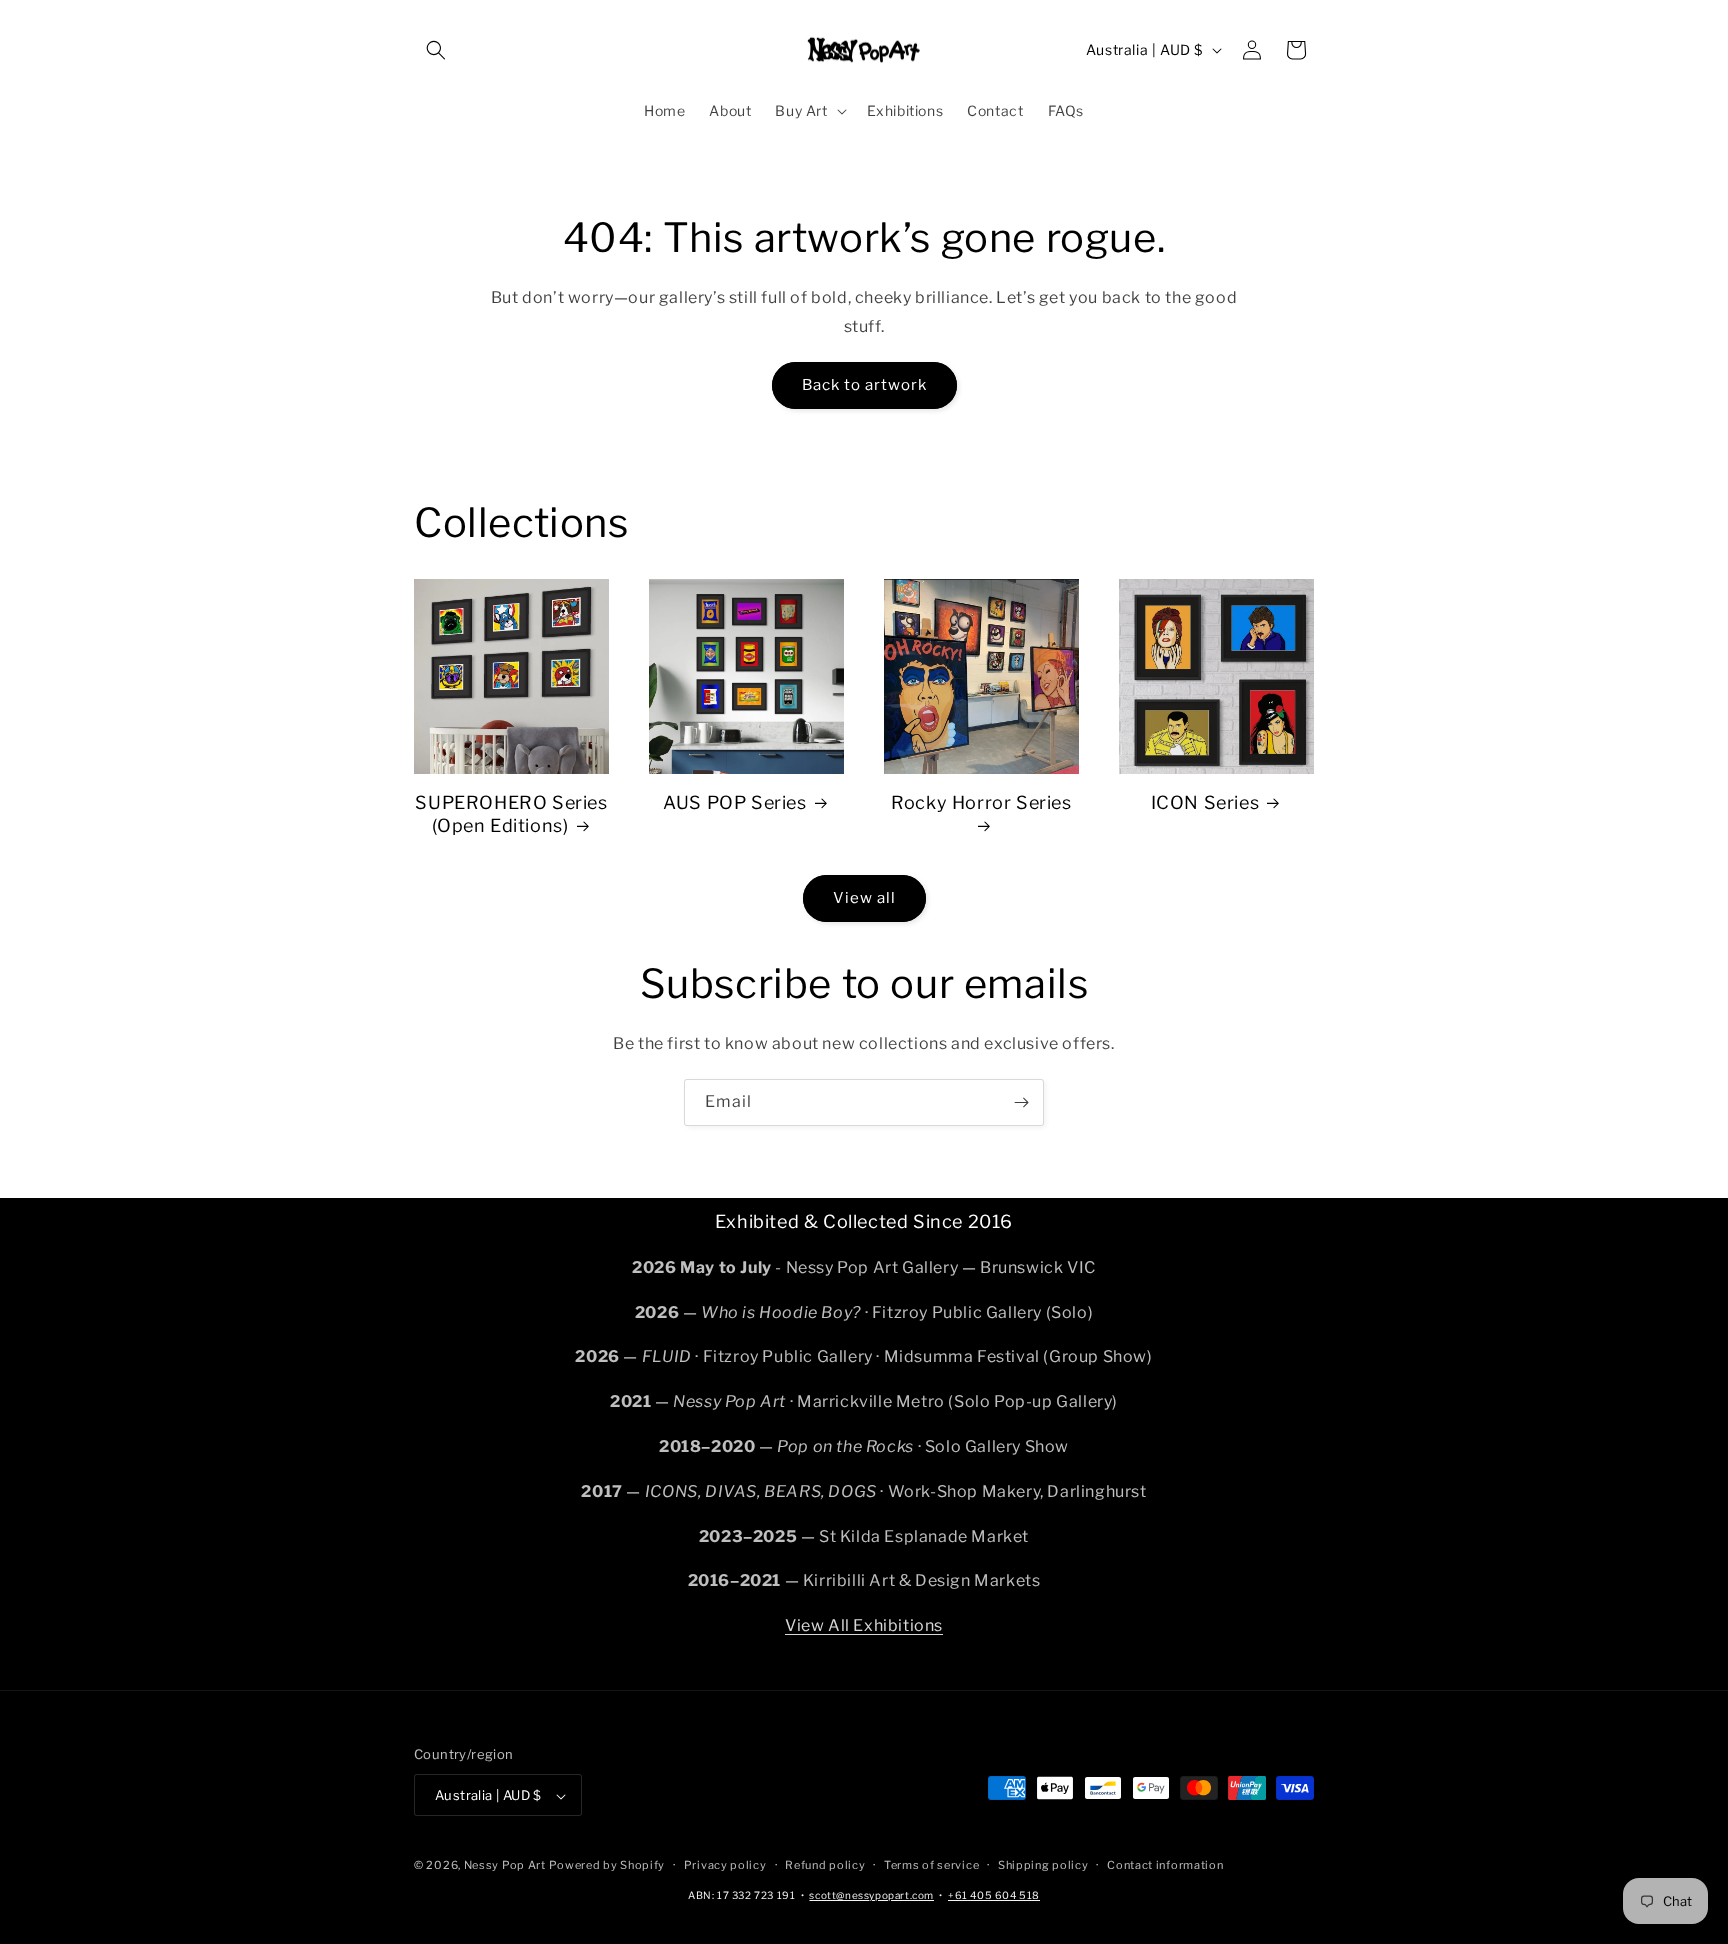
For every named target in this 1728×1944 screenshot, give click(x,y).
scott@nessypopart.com (871, 1895)
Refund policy (825, 1865)
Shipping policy (1043, 1865)
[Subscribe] (1021, 1102)
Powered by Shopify (607, 1866)
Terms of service (931, 1865)
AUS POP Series (734, 802)
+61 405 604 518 (994, 1895)
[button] (436, 50)
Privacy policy (725, 1865)
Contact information (1165, 1865)
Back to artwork (864, 385)
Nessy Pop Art (505, 1866)
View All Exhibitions (864, 1624)
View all (864, 898)
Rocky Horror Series (981, 802)
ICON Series (1205, 802)
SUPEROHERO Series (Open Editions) (511, 814)
